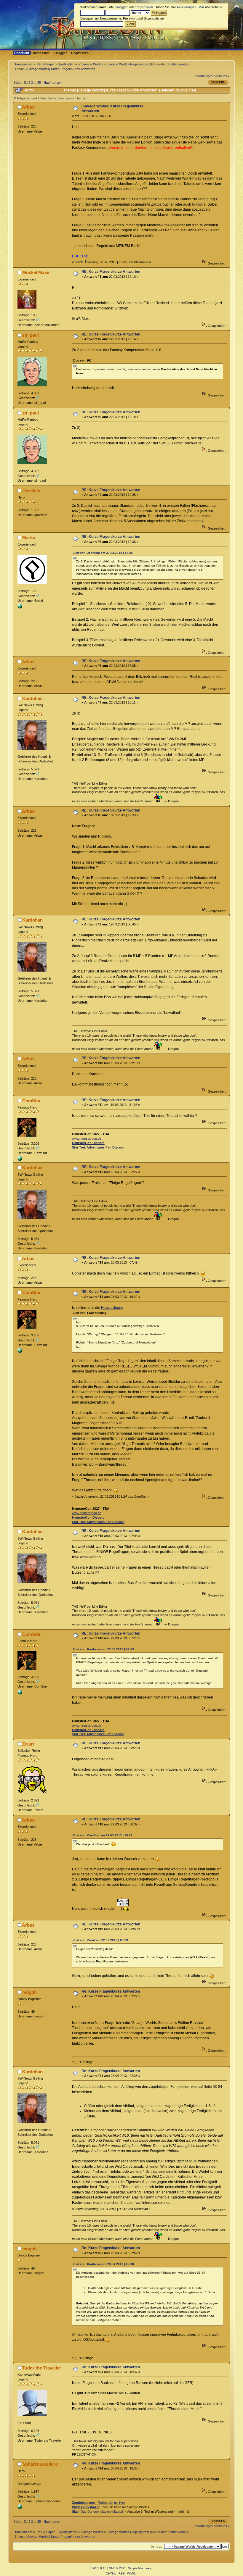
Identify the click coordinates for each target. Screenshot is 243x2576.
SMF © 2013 (118, 2568)
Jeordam (31, 491)
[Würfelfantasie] (20, 607)
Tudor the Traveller (42, 2368)
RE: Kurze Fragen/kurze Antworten (111, 272)
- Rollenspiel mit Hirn (99, 2503)
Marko (29, 537)
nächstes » (222, 76)
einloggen (121, 7)
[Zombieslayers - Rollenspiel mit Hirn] (20, 2508)
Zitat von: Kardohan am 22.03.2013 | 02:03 (103, 1649)
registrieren (145, 7)
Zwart (28, 1744)
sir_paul (31, 335)
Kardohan (32, 698)
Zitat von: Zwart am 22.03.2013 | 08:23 (100, 1940)
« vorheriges (204, 76)
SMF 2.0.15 (98, 2568)
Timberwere (176, 64)
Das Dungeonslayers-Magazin (98, 2512)
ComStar (31, 1101)
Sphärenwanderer (41, 2464)
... (36, 83)
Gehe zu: (157, 2547)
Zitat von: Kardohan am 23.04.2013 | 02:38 (103, 2264)
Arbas (28, 107)
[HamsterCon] (20, 1160)
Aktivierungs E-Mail (190, 7)
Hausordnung (112, 1308)
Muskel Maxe (36, 272)
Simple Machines (140, 2568)
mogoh (29, 1992)
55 (39, 83)
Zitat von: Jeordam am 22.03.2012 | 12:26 (103, 553)
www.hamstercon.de (87, 1138)
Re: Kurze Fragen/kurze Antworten (111, 1991)
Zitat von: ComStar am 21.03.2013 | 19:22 (103, 1835)
